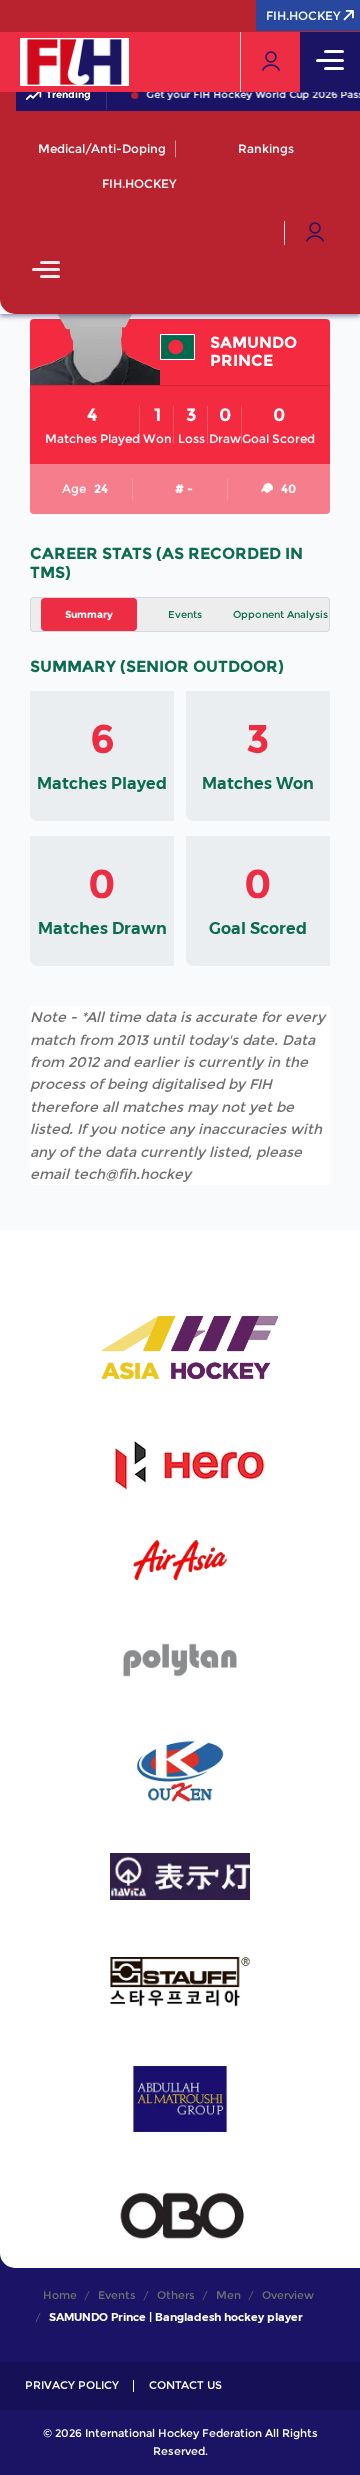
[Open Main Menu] (46, 271)
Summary (89, 614)
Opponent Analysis (280, 614)
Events (185, 614)
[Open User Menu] (315, 233)
